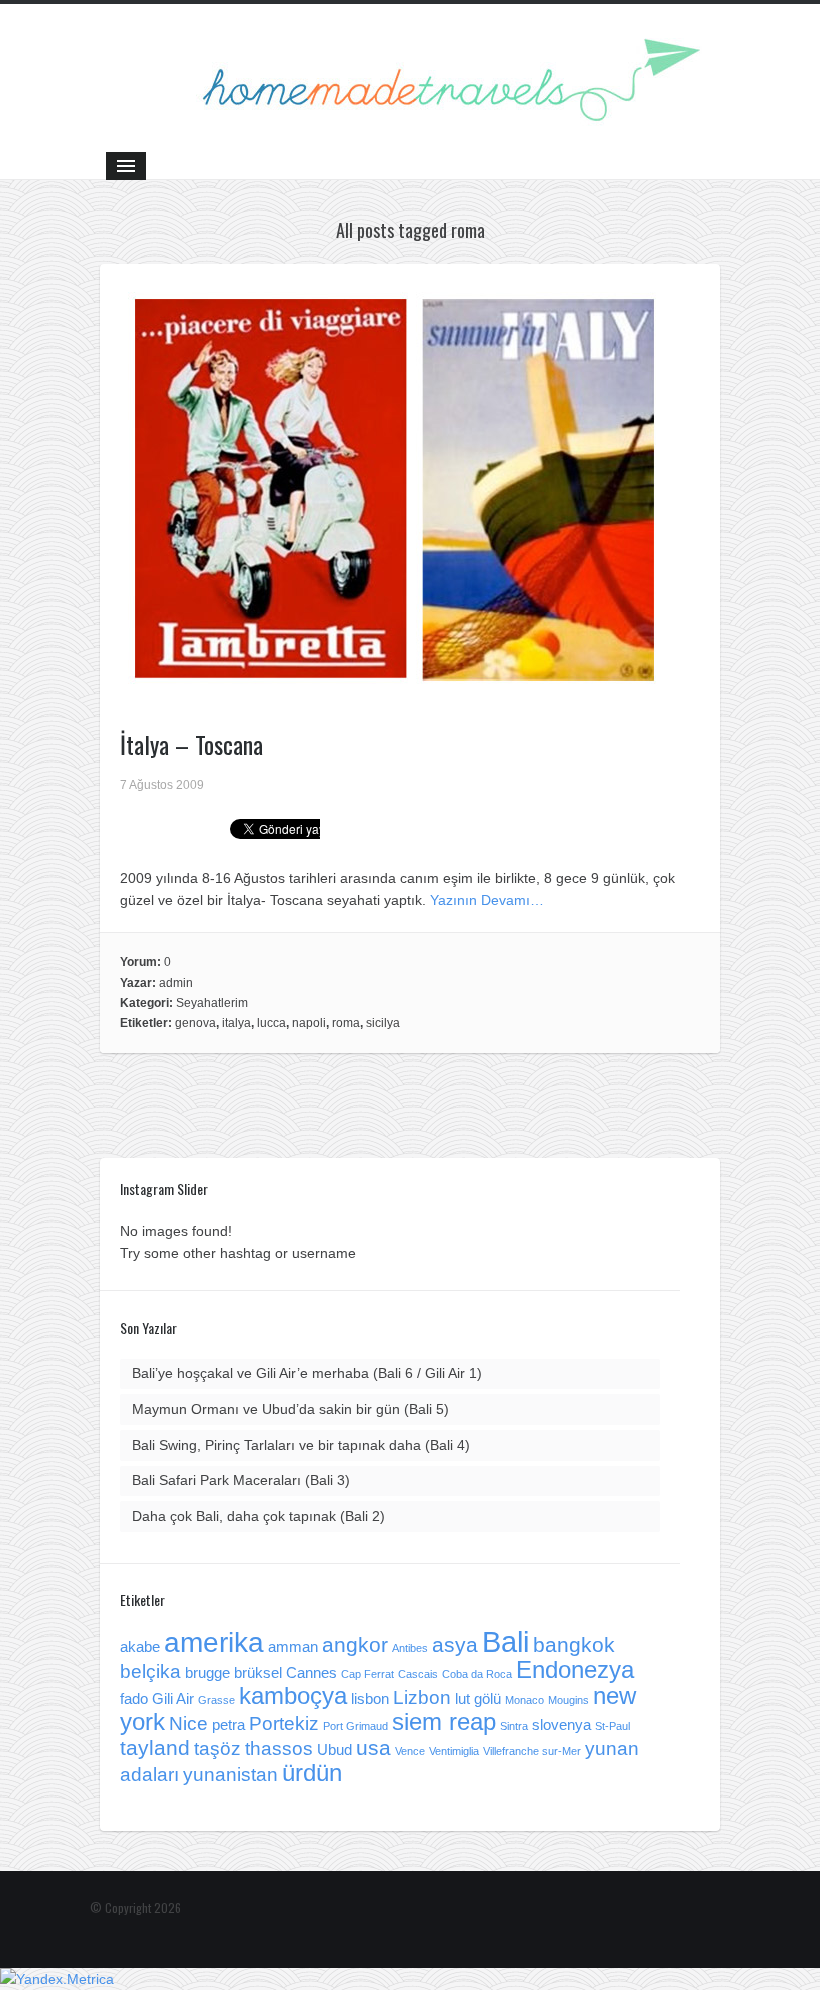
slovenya (561, 1724)
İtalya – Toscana (191, 744)
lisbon (370, 1698)
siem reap (444, 1721)
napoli (309, 1023)
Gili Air (173, 1698)
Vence (410, 1751)
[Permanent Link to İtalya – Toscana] (395, 687)
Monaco (524, 1700)
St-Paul (612, 1726)
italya (236, 1023)
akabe (140, 1646)
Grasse (216, 1700)
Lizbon (422, 1697)
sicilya (383, 1023)
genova (195, 1023)
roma (346, 1023)
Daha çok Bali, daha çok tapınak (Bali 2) (258, 1516)
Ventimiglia (454, 1751)
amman (293, 1646)
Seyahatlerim (212, 1003)
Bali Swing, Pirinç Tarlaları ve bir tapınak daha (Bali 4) (301, 1445)
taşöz (217, 1748)
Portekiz (284, 1723)
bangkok (574, 1645)
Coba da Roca (477, 1674)
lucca (271, 1023)
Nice (188, 1723)
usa (373, 1748)
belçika (150, 1671)
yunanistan (230, 1774)
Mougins (568, 1700)
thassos (279, 1748)
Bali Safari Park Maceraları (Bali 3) (241, 1480)
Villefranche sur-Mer (532, 1751)
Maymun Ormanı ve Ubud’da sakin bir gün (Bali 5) (290, 1409)
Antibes (410, 1648)
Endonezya (575, 1669)
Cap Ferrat (367, 1674)
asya (455, 1645)
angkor (355, 1645)
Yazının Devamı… (487, 900)
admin (176, 983)
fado (134, 1698)
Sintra (514, 1726)
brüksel (258, 1672)
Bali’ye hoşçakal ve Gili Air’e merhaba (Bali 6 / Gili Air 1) (307, 1373)
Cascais (418, 1674)
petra (228, 1724)
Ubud (334, 1749)
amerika (214, 1642)
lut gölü (478, 1698)
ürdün (312, 1772)
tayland (155, 1748)
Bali (505, 1641)
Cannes (311, 1672)
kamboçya (293, 1695)
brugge (207, 1672)
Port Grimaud (355, 1726)
